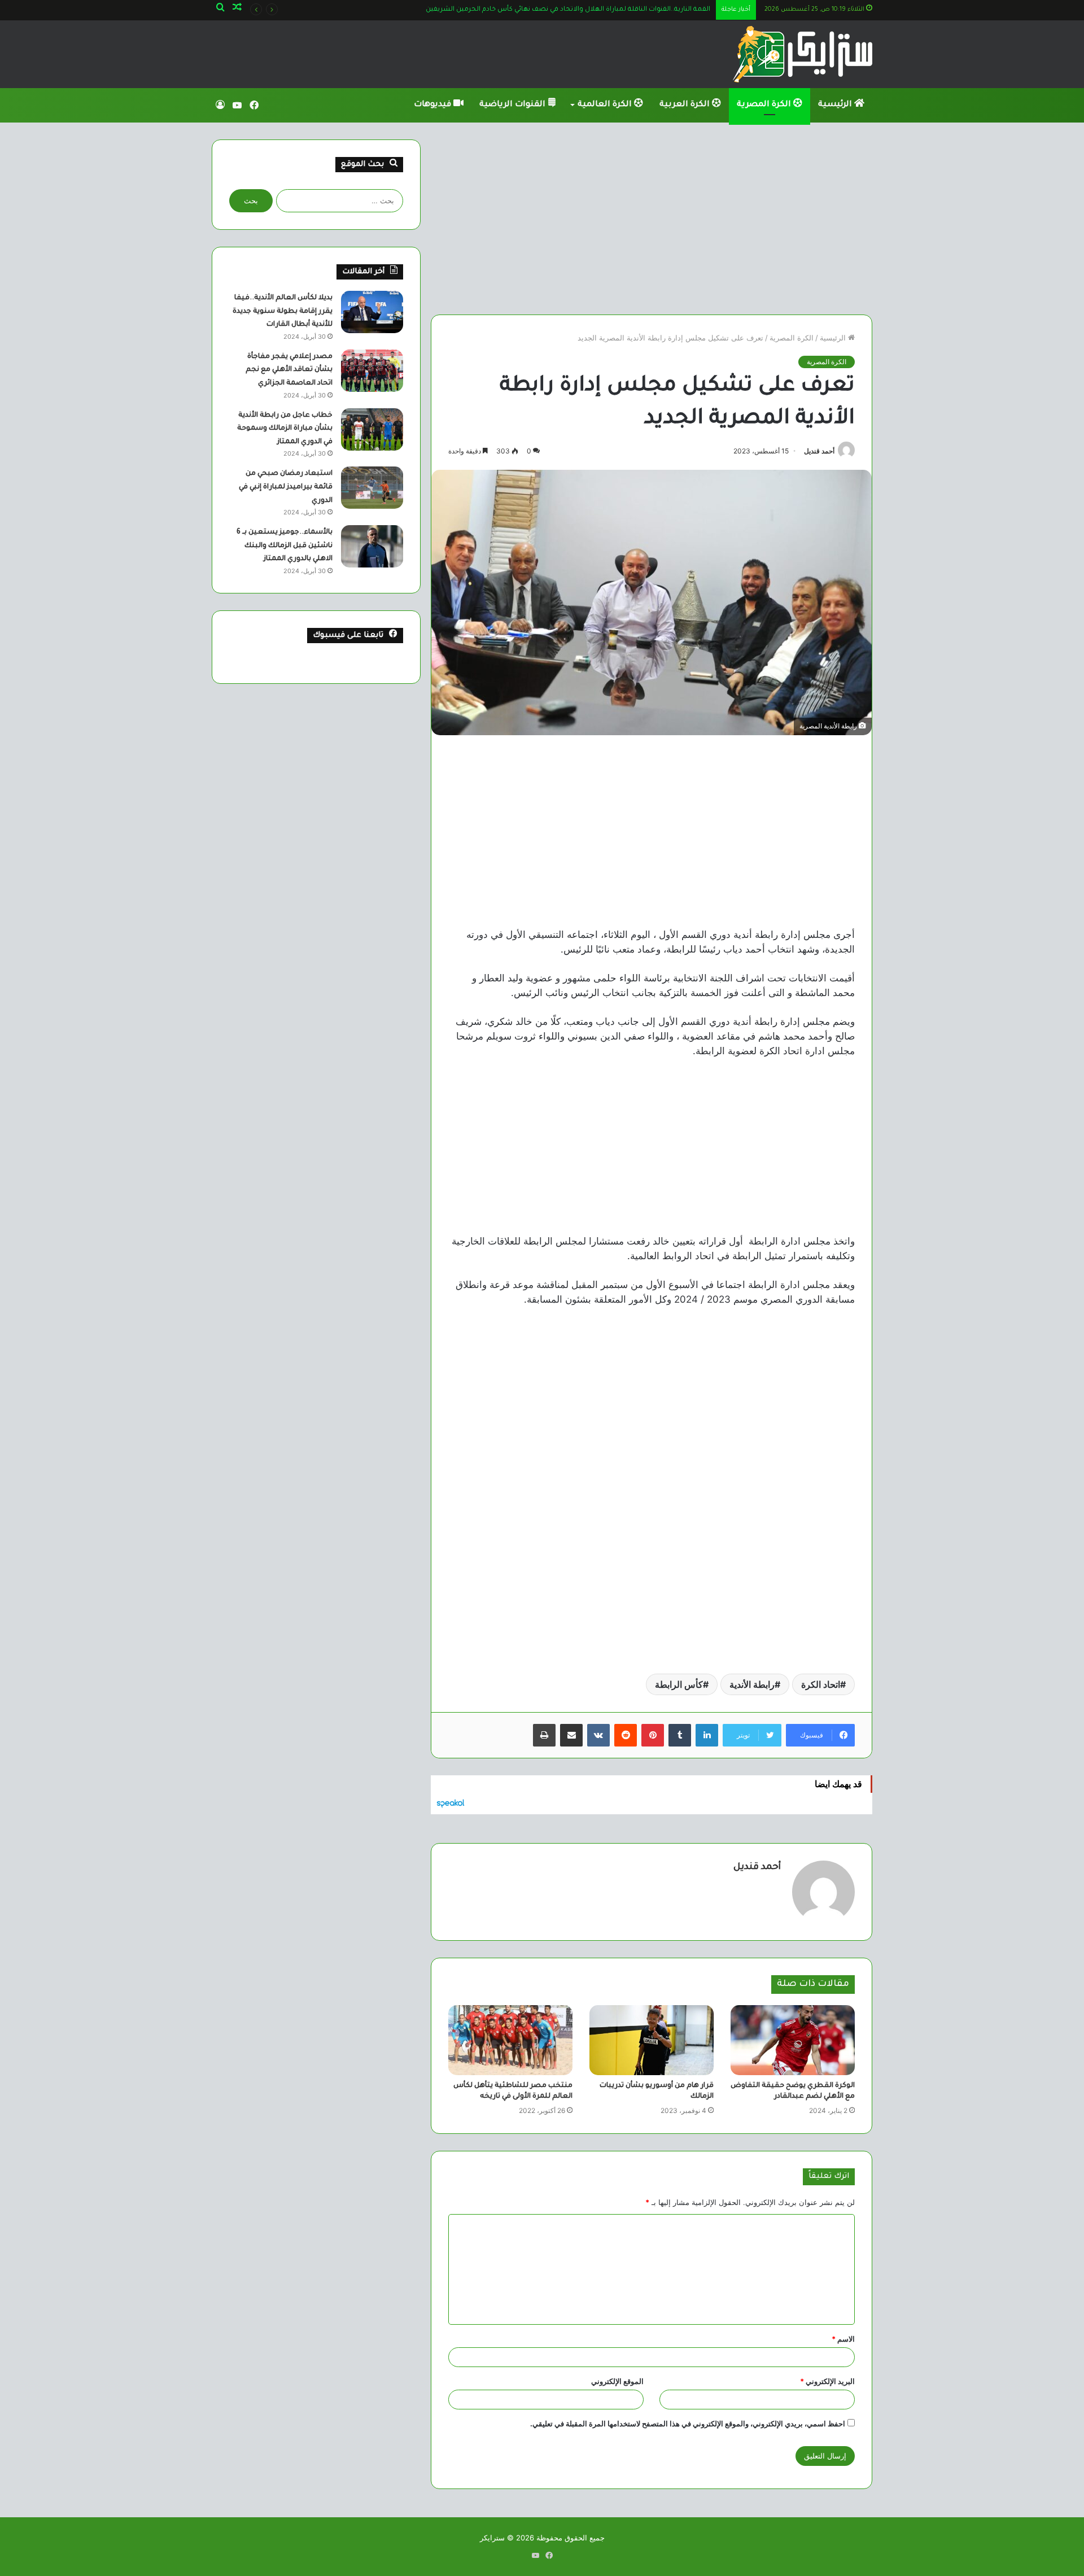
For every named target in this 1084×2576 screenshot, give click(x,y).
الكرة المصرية (765, 105)
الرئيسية (836, 105)
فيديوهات (434, 105)
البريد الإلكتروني (827, 2381)
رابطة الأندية (752, 1684)
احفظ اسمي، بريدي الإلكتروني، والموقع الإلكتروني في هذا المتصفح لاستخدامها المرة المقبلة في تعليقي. (688, 2424)
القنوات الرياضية (513, 105)
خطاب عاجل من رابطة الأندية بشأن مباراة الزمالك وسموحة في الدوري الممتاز (285, 429)
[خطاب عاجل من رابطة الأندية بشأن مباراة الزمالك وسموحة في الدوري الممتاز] (372, 429)
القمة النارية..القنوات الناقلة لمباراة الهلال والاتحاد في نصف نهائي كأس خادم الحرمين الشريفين (568, 10)
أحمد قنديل (819, 451)
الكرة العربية (686, 105)
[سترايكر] (803, 54)
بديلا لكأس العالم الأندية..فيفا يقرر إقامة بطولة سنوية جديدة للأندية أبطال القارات (283, 311)
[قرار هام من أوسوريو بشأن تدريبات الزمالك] (652, 2040)
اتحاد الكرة (821, 1684)
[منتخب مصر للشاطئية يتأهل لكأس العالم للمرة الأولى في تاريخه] (510, 2040)
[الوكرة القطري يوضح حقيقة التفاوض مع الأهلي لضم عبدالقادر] (793, 2040)
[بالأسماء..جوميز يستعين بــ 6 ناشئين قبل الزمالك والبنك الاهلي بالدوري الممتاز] (372, 546)
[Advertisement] (652, 219)
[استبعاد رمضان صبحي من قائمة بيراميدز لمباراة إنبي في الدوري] (372, 488)
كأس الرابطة (679, 1684)
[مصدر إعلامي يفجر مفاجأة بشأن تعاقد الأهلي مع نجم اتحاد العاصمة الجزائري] (372, 371)
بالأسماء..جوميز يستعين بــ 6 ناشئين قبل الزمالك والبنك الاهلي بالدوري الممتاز (285, 546)
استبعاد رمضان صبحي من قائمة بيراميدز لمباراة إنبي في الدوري (286, 487)
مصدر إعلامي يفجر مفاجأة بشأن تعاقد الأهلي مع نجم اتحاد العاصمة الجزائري (289, 370)
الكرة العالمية (606, 105)
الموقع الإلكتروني (617, 2381)
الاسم (843, 2339)
